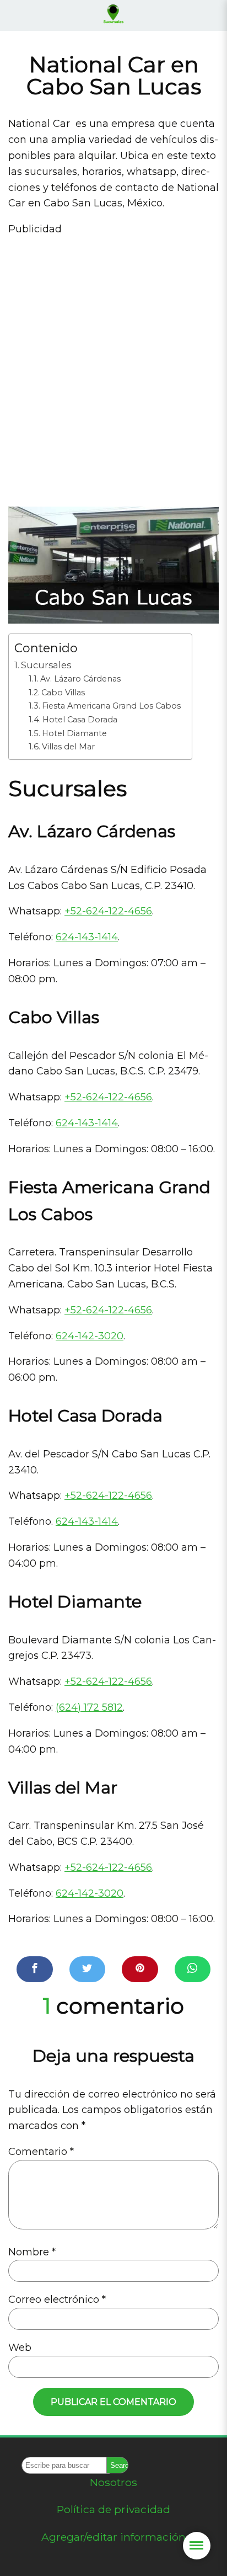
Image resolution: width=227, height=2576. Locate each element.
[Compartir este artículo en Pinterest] (140, 1969)
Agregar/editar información (113, 2537)
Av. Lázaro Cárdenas (80, 679)
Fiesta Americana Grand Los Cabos (111, 706)
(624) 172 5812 (89, 1707)
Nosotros (113, 2482)
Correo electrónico (57, 2300)
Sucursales (46, 665)
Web (20, 2348)
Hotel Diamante (74, 733)
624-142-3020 (90, 1336)
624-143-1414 (87, 937)
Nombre (32, 2252)
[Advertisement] (113, 367)
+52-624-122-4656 (108, 911)
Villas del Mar (68, 747)
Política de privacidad (113, 2509)
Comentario (41, 2152)
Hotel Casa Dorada (80, 720)
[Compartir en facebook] (35, 1969)
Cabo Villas (63, 693)
